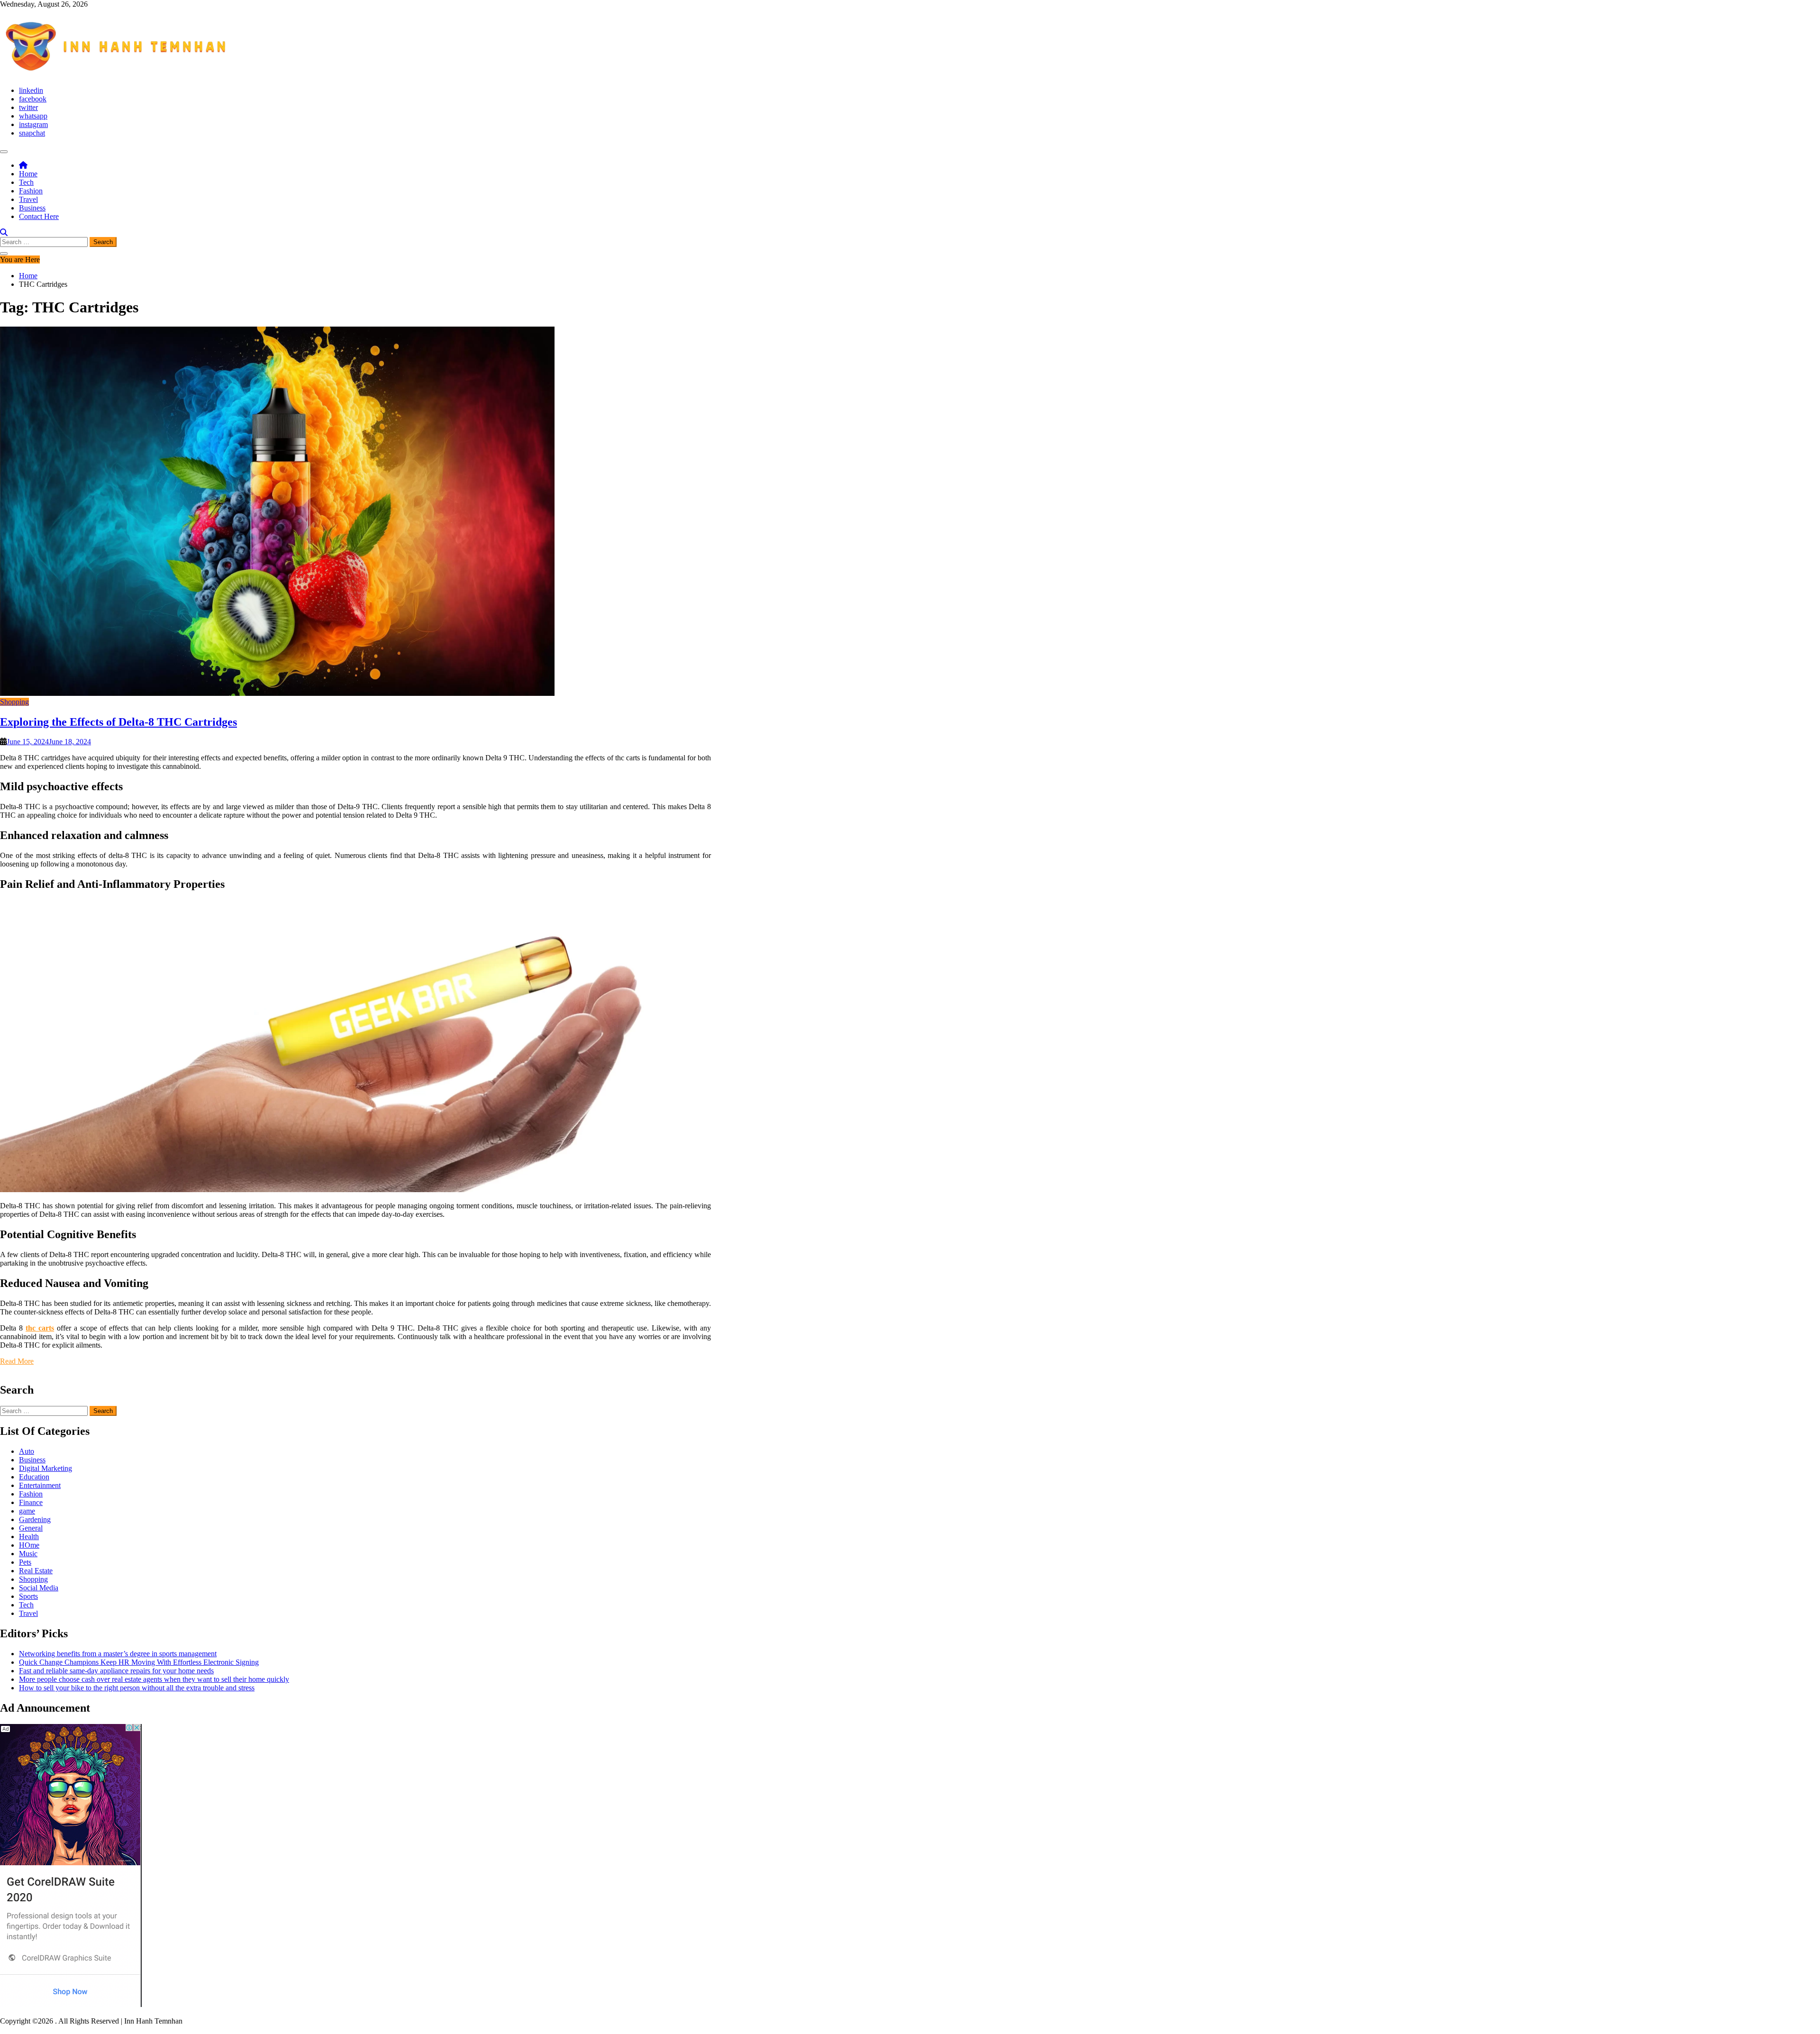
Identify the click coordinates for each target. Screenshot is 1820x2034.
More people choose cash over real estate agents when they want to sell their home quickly (154, 1679)
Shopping (14, 702)
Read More (17, 1361)
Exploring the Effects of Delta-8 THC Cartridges (118, 722)
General (31, 1528)
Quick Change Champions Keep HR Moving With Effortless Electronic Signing (139, 1662)
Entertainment (40, 1485)
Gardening (35, 1519)
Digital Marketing (45, 1468)
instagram (33, 124)
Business (32, 208)
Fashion (31, 191)
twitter (28, 107)
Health (29, 1537)
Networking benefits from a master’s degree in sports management (118, 1654)
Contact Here (39, 216)
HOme (29, 1545)
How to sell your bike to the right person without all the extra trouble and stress (137, 1688)
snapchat (32, 133)
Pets (25, 1562)
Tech (26, 182)
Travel (28, 199)
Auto (27, 1451)
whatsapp (33, 116)
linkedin (31, 90)
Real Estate (36, 1571)
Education (34, 1477)
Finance (31, 1502)
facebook (33, 99)
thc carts (40, 1328)
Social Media (39, 1588)
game (27, 1511)
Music (28, 1554)
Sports (28, 1596)
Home (28, 174)
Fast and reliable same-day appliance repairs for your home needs (116, 1671)
